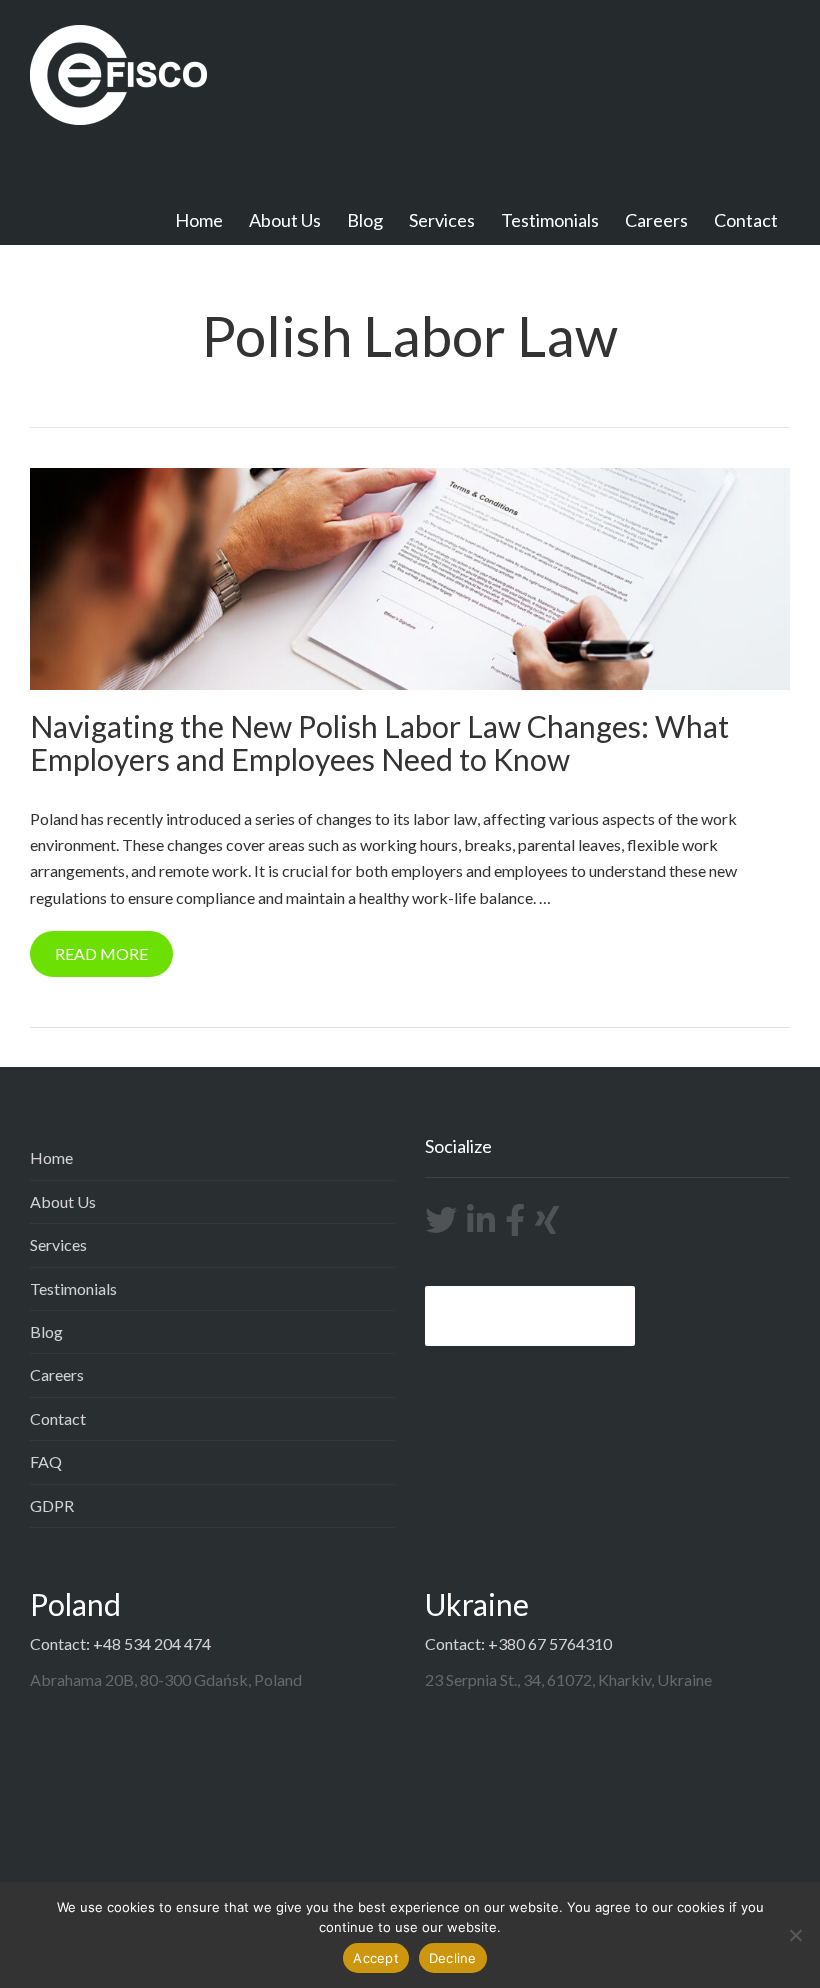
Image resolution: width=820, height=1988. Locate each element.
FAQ (46, 1461)
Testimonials (550, 220)
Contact (746, 220)
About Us (285, 220)
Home (199, 220)
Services (442, 220)
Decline (453, 1958)
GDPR (52, 1505)
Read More (101, 953)
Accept (376, 1958)
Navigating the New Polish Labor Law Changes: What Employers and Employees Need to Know (379, 742)
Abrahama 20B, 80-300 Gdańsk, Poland (166, 1679)
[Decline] (795, 1935)
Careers (656, 220)
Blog (365, 220)
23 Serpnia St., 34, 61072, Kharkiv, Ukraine (568, 1679)
